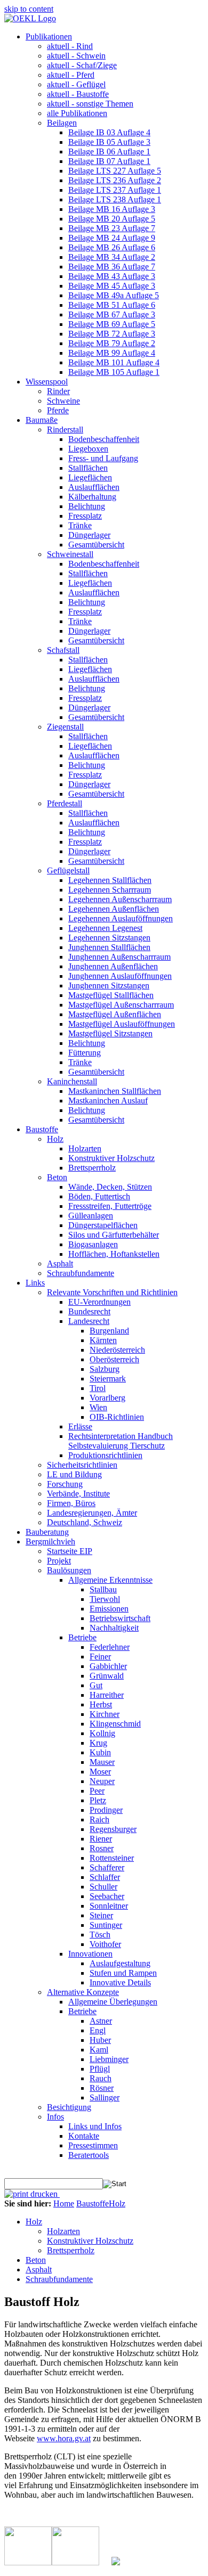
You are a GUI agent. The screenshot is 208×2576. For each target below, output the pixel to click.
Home (64, 2203)
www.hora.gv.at (64, 2438)
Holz (117, 2203)
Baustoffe (93, 2203)
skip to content (29, 9)
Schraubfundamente (59, 2279)
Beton (36, 2260)
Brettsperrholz (71, 2250)
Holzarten (63, 2231)
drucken (44, 2194)
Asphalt (39, 2270)
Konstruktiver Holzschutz (90, 2241)
